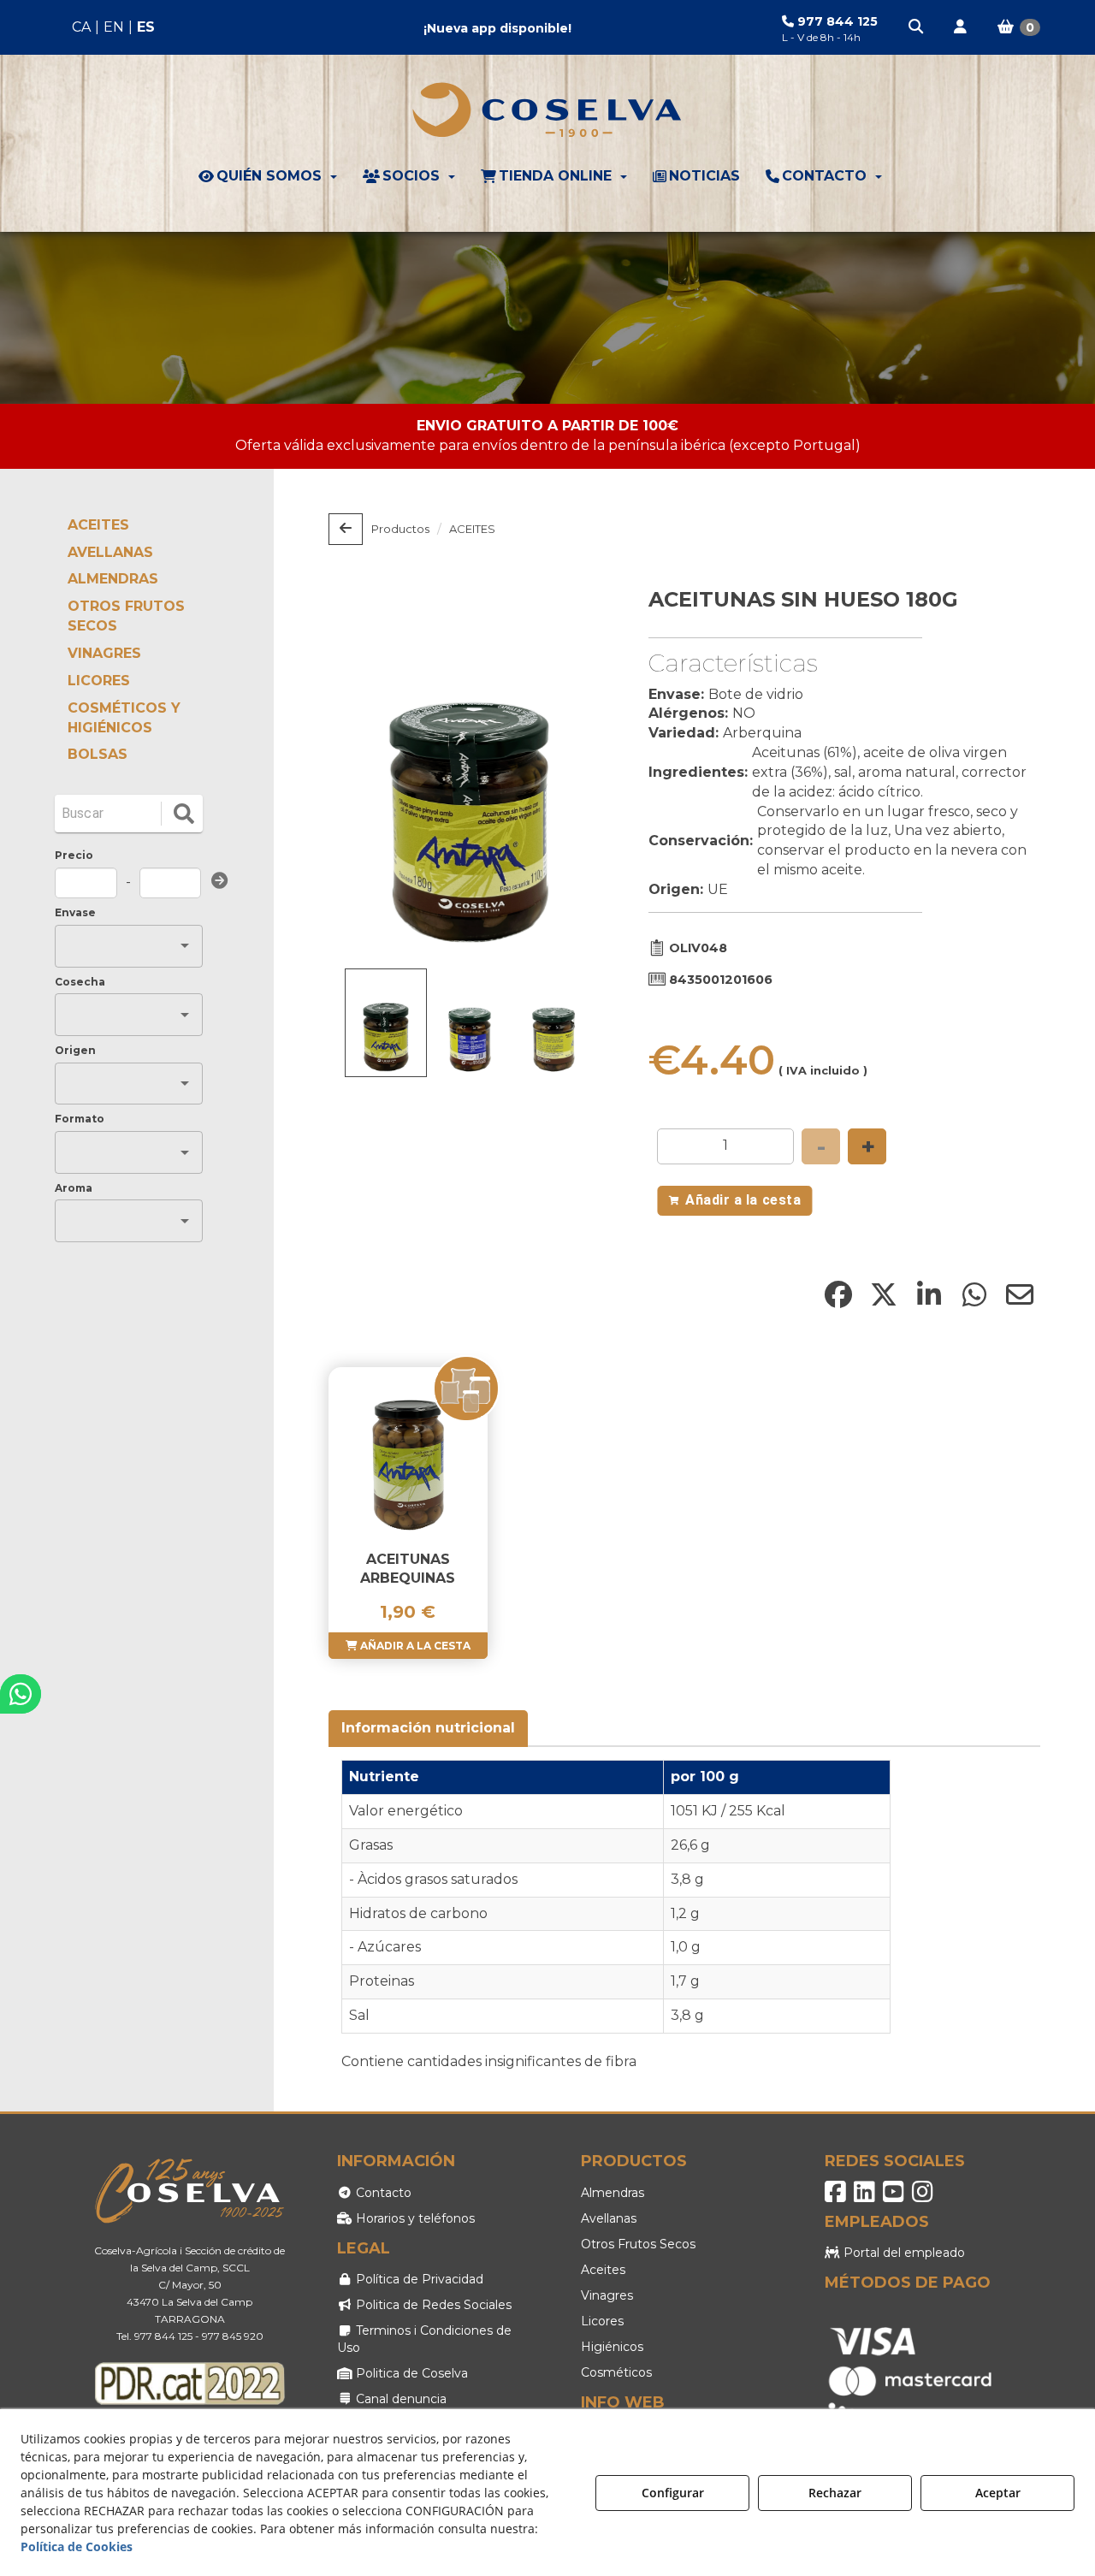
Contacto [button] (382, 2193)
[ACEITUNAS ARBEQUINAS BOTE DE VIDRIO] (408, 1453)
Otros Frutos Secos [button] (638, 2244)
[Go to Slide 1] (386, 1023)
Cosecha (80, 982)
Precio (74, 855)
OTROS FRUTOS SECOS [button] (126, 616)
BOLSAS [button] (98, 754)
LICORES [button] (99, 681)
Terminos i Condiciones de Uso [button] (424, 2339)
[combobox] (116, 945)
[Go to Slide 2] (470, 1026)
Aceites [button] (603, 2270)
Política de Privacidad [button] (418, 2279)
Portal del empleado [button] (903, 2253)
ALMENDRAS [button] (113, 579)
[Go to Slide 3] (553, 1026)
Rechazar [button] (835, 2493)
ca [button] (81, 27)
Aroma (74, 1188)
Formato (80, 1119)
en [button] (114, 27)
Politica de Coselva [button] (410, 2373)
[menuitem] (113, 28)
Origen (75, 1050)
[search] (184, 814)
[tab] (429, 1729)
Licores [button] (602, 2321)
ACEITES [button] (98, 525)
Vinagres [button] (607, 2295)
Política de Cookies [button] (77, 2546)
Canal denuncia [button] (400, 2399)
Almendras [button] (613, 2193)
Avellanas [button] (609, 2218)
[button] (917, 27)
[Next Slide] (572, 773)
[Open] (185, 945)
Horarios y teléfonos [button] (414, 2218)
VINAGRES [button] (104, 653)
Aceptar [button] (998, 2493)
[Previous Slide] (366, 773)
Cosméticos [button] (616, 2372)
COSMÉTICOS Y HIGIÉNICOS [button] (124, 718)
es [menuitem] (146, 27)
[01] (547, 317)
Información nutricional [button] (428, 1728)
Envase (75, 912)
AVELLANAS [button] (110, 552)
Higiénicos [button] (612, 2347)
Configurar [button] (673, 2493)
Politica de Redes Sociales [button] (432, 2305)
